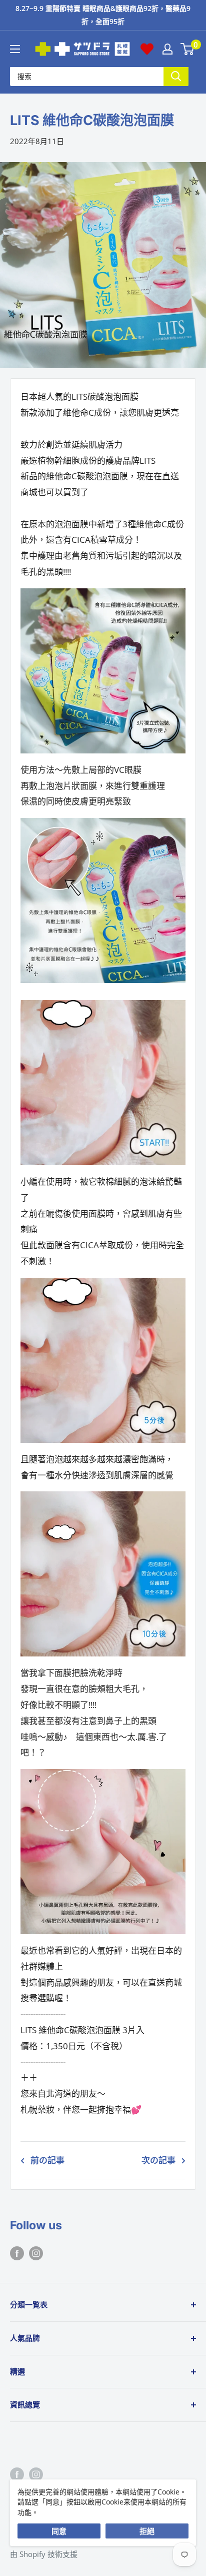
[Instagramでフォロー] (36, 2252)
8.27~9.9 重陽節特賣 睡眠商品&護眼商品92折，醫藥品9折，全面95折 (103, 15)
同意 (59, 2531)
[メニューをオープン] (15, 49)
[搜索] (176, 76)
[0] (188, 49)
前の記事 (47, 2160)
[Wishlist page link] (147, 49)
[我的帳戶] (167, 49)
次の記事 (158, 2160)
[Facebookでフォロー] (17, 2252)
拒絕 (147, 2531)
